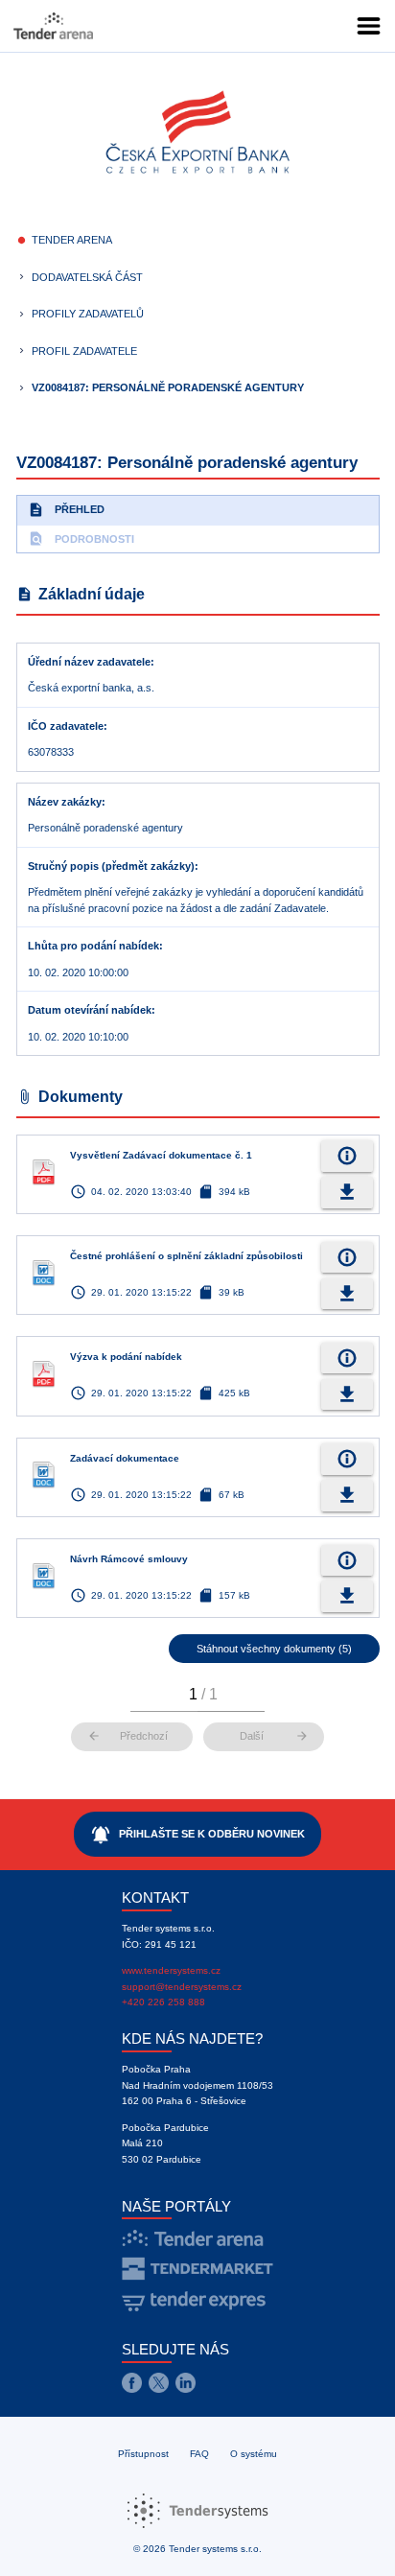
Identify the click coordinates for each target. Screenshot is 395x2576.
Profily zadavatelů (88, 314)
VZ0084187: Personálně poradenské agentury (168, 387)
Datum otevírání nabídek (90, 1010)
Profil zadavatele (84, 351)
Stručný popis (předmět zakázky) (111, 866)
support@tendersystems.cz (182, 1987)
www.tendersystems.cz (171, 1970)
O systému (254, 2454)
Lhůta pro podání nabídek (93, 946)
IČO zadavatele (66, 726)
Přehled (66, 510)
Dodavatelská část (87, 277)
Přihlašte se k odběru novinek (198, 1835)
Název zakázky (65, 802)
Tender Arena (72, 240)
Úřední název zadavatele (89, 662)
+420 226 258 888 (163, 2002)
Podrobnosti (81, 539)
